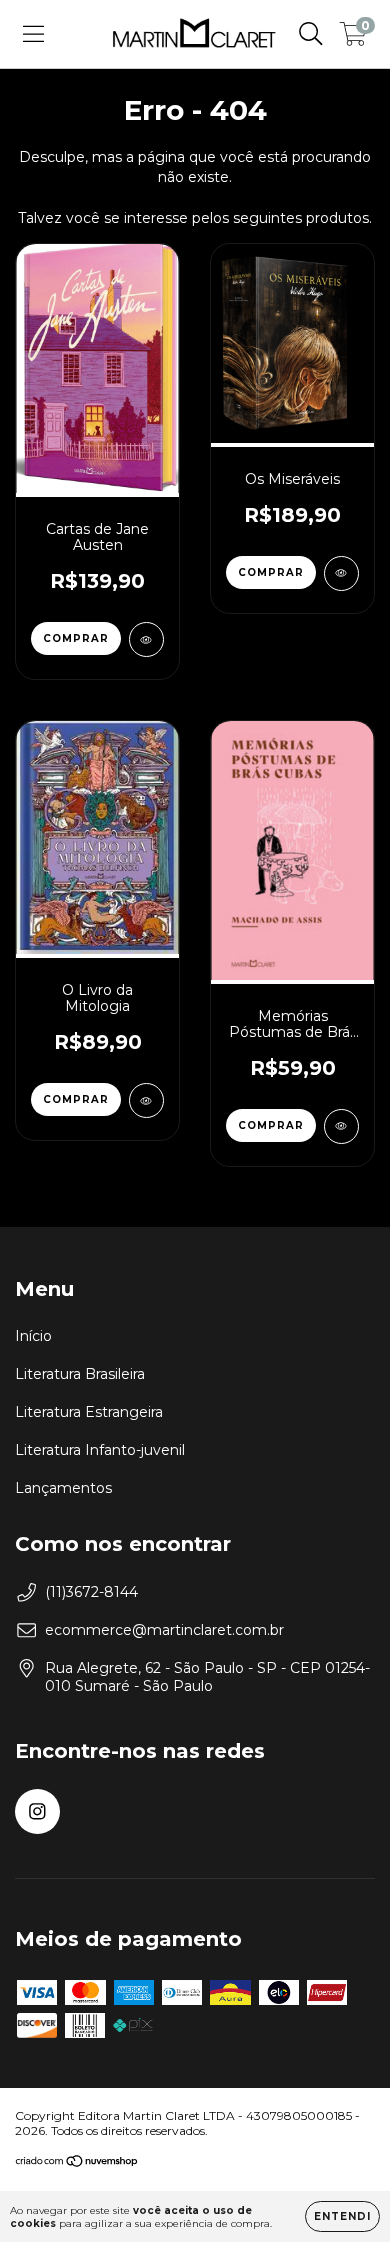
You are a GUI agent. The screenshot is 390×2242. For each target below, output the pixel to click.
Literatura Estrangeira (89, 1412)
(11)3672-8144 (91, 1592)
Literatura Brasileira (80, 1374)
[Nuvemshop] (77, 2163)
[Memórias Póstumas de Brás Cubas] (341, 1126)
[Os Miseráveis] (341, 573)
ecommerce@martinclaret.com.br (164, 1630)
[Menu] (33, 34)
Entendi (342, 2216)
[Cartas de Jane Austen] (146, 639)
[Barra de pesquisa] (311, 34)
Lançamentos (63, 1488)
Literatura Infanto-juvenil (100, 1450)
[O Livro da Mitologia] (146, 1100)
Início (33, 1336)
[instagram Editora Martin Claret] (37, 1811)
